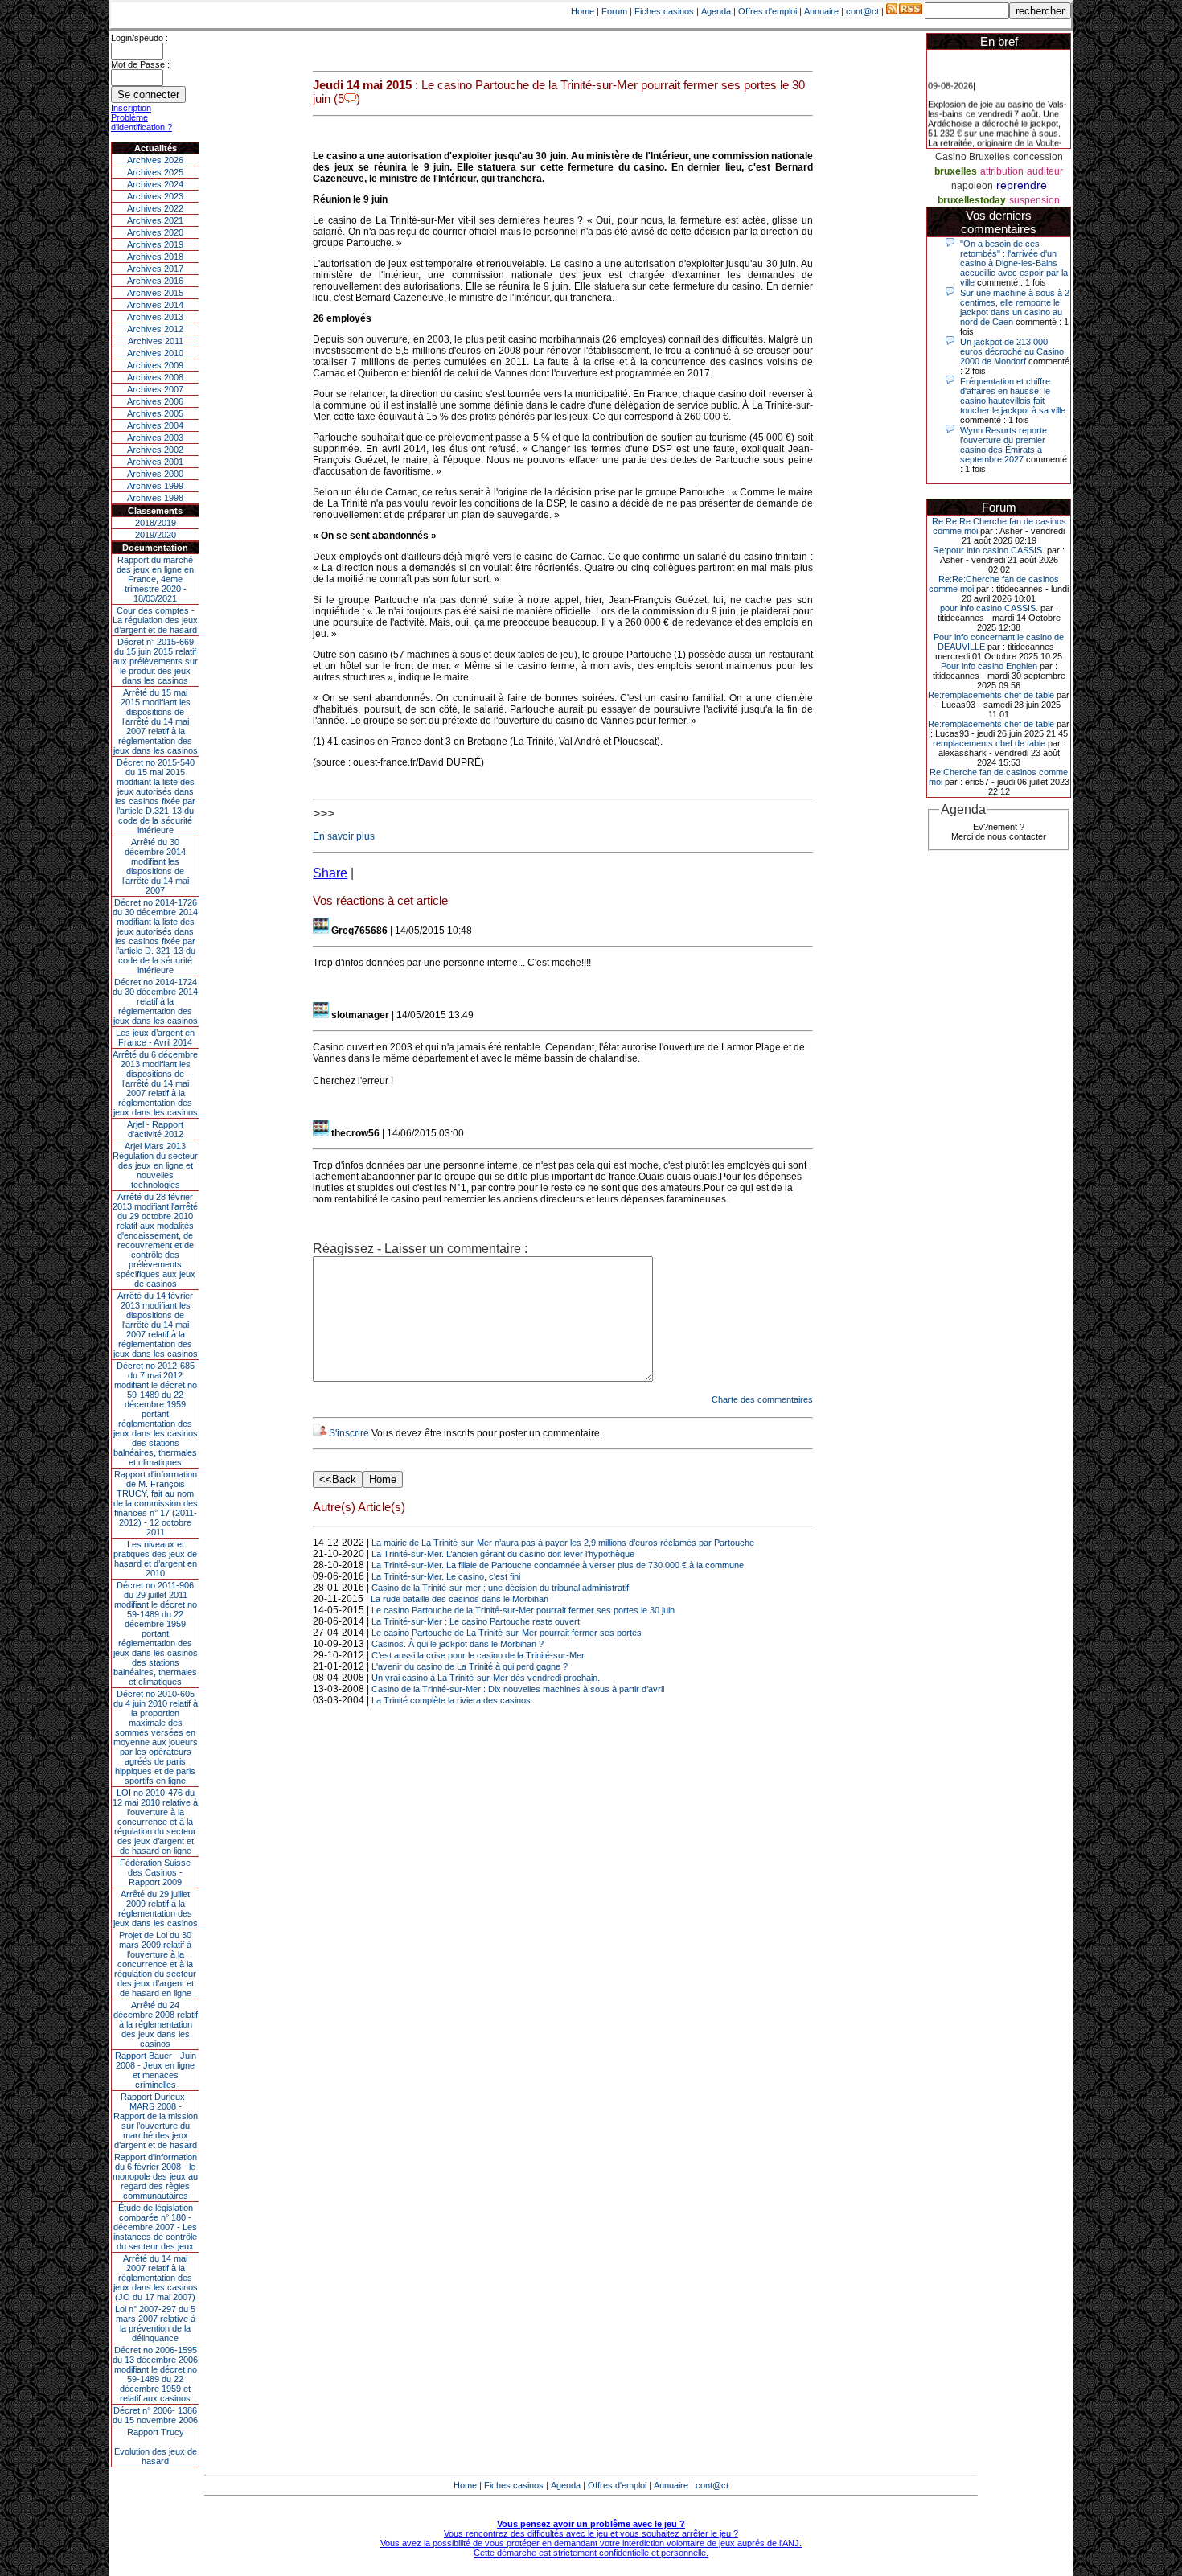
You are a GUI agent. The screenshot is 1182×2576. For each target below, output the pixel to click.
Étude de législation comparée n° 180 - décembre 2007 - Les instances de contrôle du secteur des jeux (155, 2227)
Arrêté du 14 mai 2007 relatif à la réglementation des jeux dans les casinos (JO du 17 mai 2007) (156, 2278)
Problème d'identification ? (142, 122)
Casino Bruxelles (973, 157)
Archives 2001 (155, 462)
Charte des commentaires (762, 1399)
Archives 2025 (155, 172)
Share (330, 873)
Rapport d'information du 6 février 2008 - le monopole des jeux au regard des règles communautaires (155, 2176)
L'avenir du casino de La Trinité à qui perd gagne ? (470, 1666)
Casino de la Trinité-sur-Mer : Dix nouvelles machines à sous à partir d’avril (518, 1689)
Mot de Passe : (140, 64)
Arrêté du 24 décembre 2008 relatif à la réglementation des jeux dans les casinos (156, 2024)
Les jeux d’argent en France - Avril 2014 (155, 1037)
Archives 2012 (155, 329)
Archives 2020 (155, 232)
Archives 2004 (155, 425)
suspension (1034, 200)
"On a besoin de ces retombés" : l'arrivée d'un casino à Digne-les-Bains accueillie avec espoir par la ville (1014, 263)
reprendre (1022, 185)
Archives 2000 (155, 474)
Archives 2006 (155, 401)
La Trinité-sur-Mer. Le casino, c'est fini (446, 1576)
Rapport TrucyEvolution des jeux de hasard (156, 2447)
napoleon (972, 186)
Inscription (131, 108)
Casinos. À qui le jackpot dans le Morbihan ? (458, 1644)
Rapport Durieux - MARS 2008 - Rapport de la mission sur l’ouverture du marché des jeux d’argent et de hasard (156, 2121)
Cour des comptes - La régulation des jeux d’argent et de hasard (155, 620)
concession (1038, 157)
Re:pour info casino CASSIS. (989, 550)
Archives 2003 (155, 438)
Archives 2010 (155, 353)
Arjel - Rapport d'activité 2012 (155, 1129)
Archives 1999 (155, 486)
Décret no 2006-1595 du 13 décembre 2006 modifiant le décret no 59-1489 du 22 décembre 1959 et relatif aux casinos (155, 2374)
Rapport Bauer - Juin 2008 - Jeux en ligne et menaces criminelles (156, 2070)
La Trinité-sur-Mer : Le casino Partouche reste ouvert (476, 1621)
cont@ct (862, 11)
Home (583, 11)
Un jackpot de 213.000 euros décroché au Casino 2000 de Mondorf (1012, 351)
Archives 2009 (155, 365)
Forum (614, 11)
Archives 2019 (155, 244)
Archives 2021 (155, 220)
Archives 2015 (155, 293)
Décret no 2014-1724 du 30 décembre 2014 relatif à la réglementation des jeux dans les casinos (155, 1001)
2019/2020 (156, 535)
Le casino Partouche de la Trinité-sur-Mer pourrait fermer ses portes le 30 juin (523, 1610)
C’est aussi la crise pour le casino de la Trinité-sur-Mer (478, 1655)
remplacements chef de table (989, 743)
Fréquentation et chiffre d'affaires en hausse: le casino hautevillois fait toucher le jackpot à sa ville (1013, 396)
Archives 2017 (155, 269)
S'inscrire (349, 1433)
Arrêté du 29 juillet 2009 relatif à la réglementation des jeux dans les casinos (156, 1908)
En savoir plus (344, 836)
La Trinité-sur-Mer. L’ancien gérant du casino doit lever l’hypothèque (503, 1554)
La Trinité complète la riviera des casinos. (452, 1700)
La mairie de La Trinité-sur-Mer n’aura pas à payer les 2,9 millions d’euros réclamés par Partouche (563, 1543)
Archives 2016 (155, 281)
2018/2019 (156, 523)
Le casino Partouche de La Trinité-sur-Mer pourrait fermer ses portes (507, 1633)
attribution (1002, 171)
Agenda (716, 11)
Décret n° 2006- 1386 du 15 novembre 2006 (155, 2415)
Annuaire (821, 11)
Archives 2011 (156, 341)
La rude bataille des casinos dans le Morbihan (460, 1599)
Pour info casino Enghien (989, 666)
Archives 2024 (155, 184)
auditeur (1045, 171)
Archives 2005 (155, 413)
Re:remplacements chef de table (991, 695)
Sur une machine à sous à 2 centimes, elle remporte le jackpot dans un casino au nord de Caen (1015, 307)
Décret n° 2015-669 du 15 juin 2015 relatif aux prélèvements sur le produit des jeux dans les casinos (155, 661)
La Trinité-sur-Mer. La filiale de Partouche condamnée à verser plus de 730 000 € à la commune (558, 1565)
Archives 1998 (155, 498)
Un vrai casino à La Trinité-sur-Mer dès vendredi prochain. (486, 1678)
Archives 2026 (155, 160)
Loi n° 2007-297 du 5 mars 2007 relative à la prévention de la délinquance (155, 2323)
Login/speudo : (140, 38)
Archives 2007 (155, 389)
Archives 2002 (155, 450)
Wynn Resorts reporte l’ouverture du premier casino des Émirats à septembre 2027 (1003, 445)
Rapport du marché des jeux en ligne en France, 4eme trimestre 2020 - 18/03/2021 (155, 579)
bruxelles (956, 171)
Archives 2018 (155, 257)
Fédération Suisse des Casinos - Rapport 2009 (155, 1872)
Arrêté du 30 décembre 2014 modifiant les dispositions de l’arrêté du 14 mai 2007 (156, 866)
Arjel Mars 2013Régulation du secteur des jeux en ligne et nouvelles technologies (155, 1165)
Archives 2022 (155, 208)
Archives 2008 (155, 377)
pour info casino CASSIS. (989, 608)
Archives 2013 (155, 317)
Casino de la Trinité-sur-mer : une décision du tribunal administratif (500, 1588)
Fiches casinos (664, 11)
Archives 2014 (155, 305)
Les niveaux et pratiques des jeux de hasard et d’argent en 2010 (155, 1559)
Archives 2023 (155, 196)
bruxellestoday (972, 200)
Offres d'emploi (767, 11)
